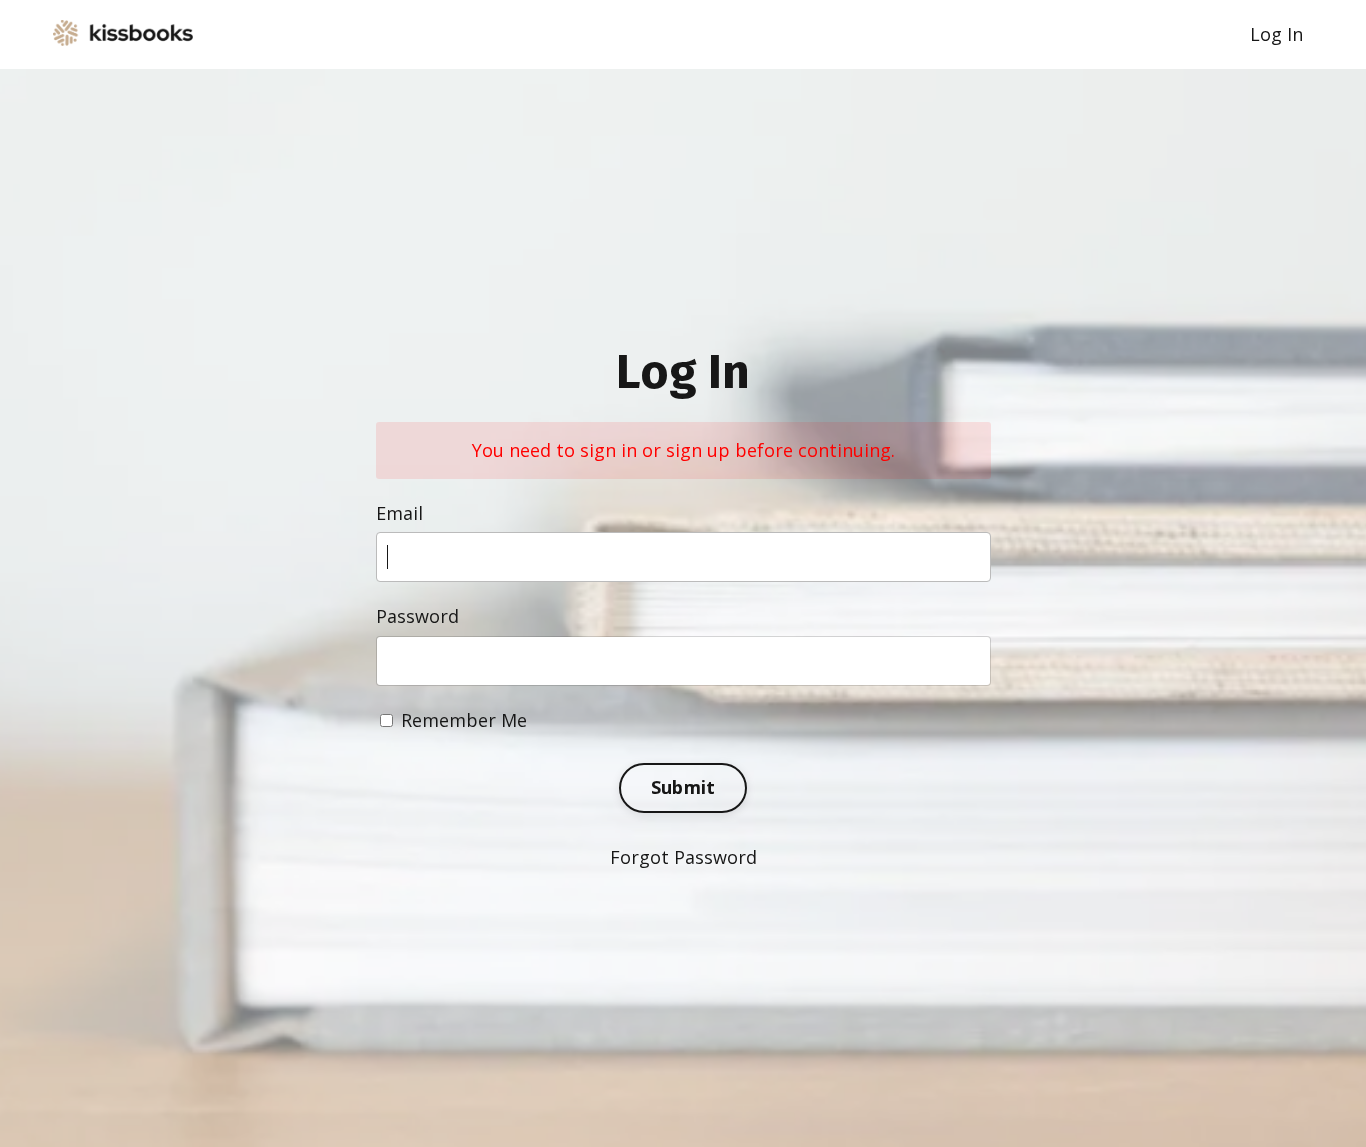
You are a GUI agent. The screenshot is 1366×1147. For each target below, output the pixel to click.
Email (399, 513)
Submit (683, 787)
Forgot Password (683, 857)
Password (417, 616)
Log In (1276, 34)
